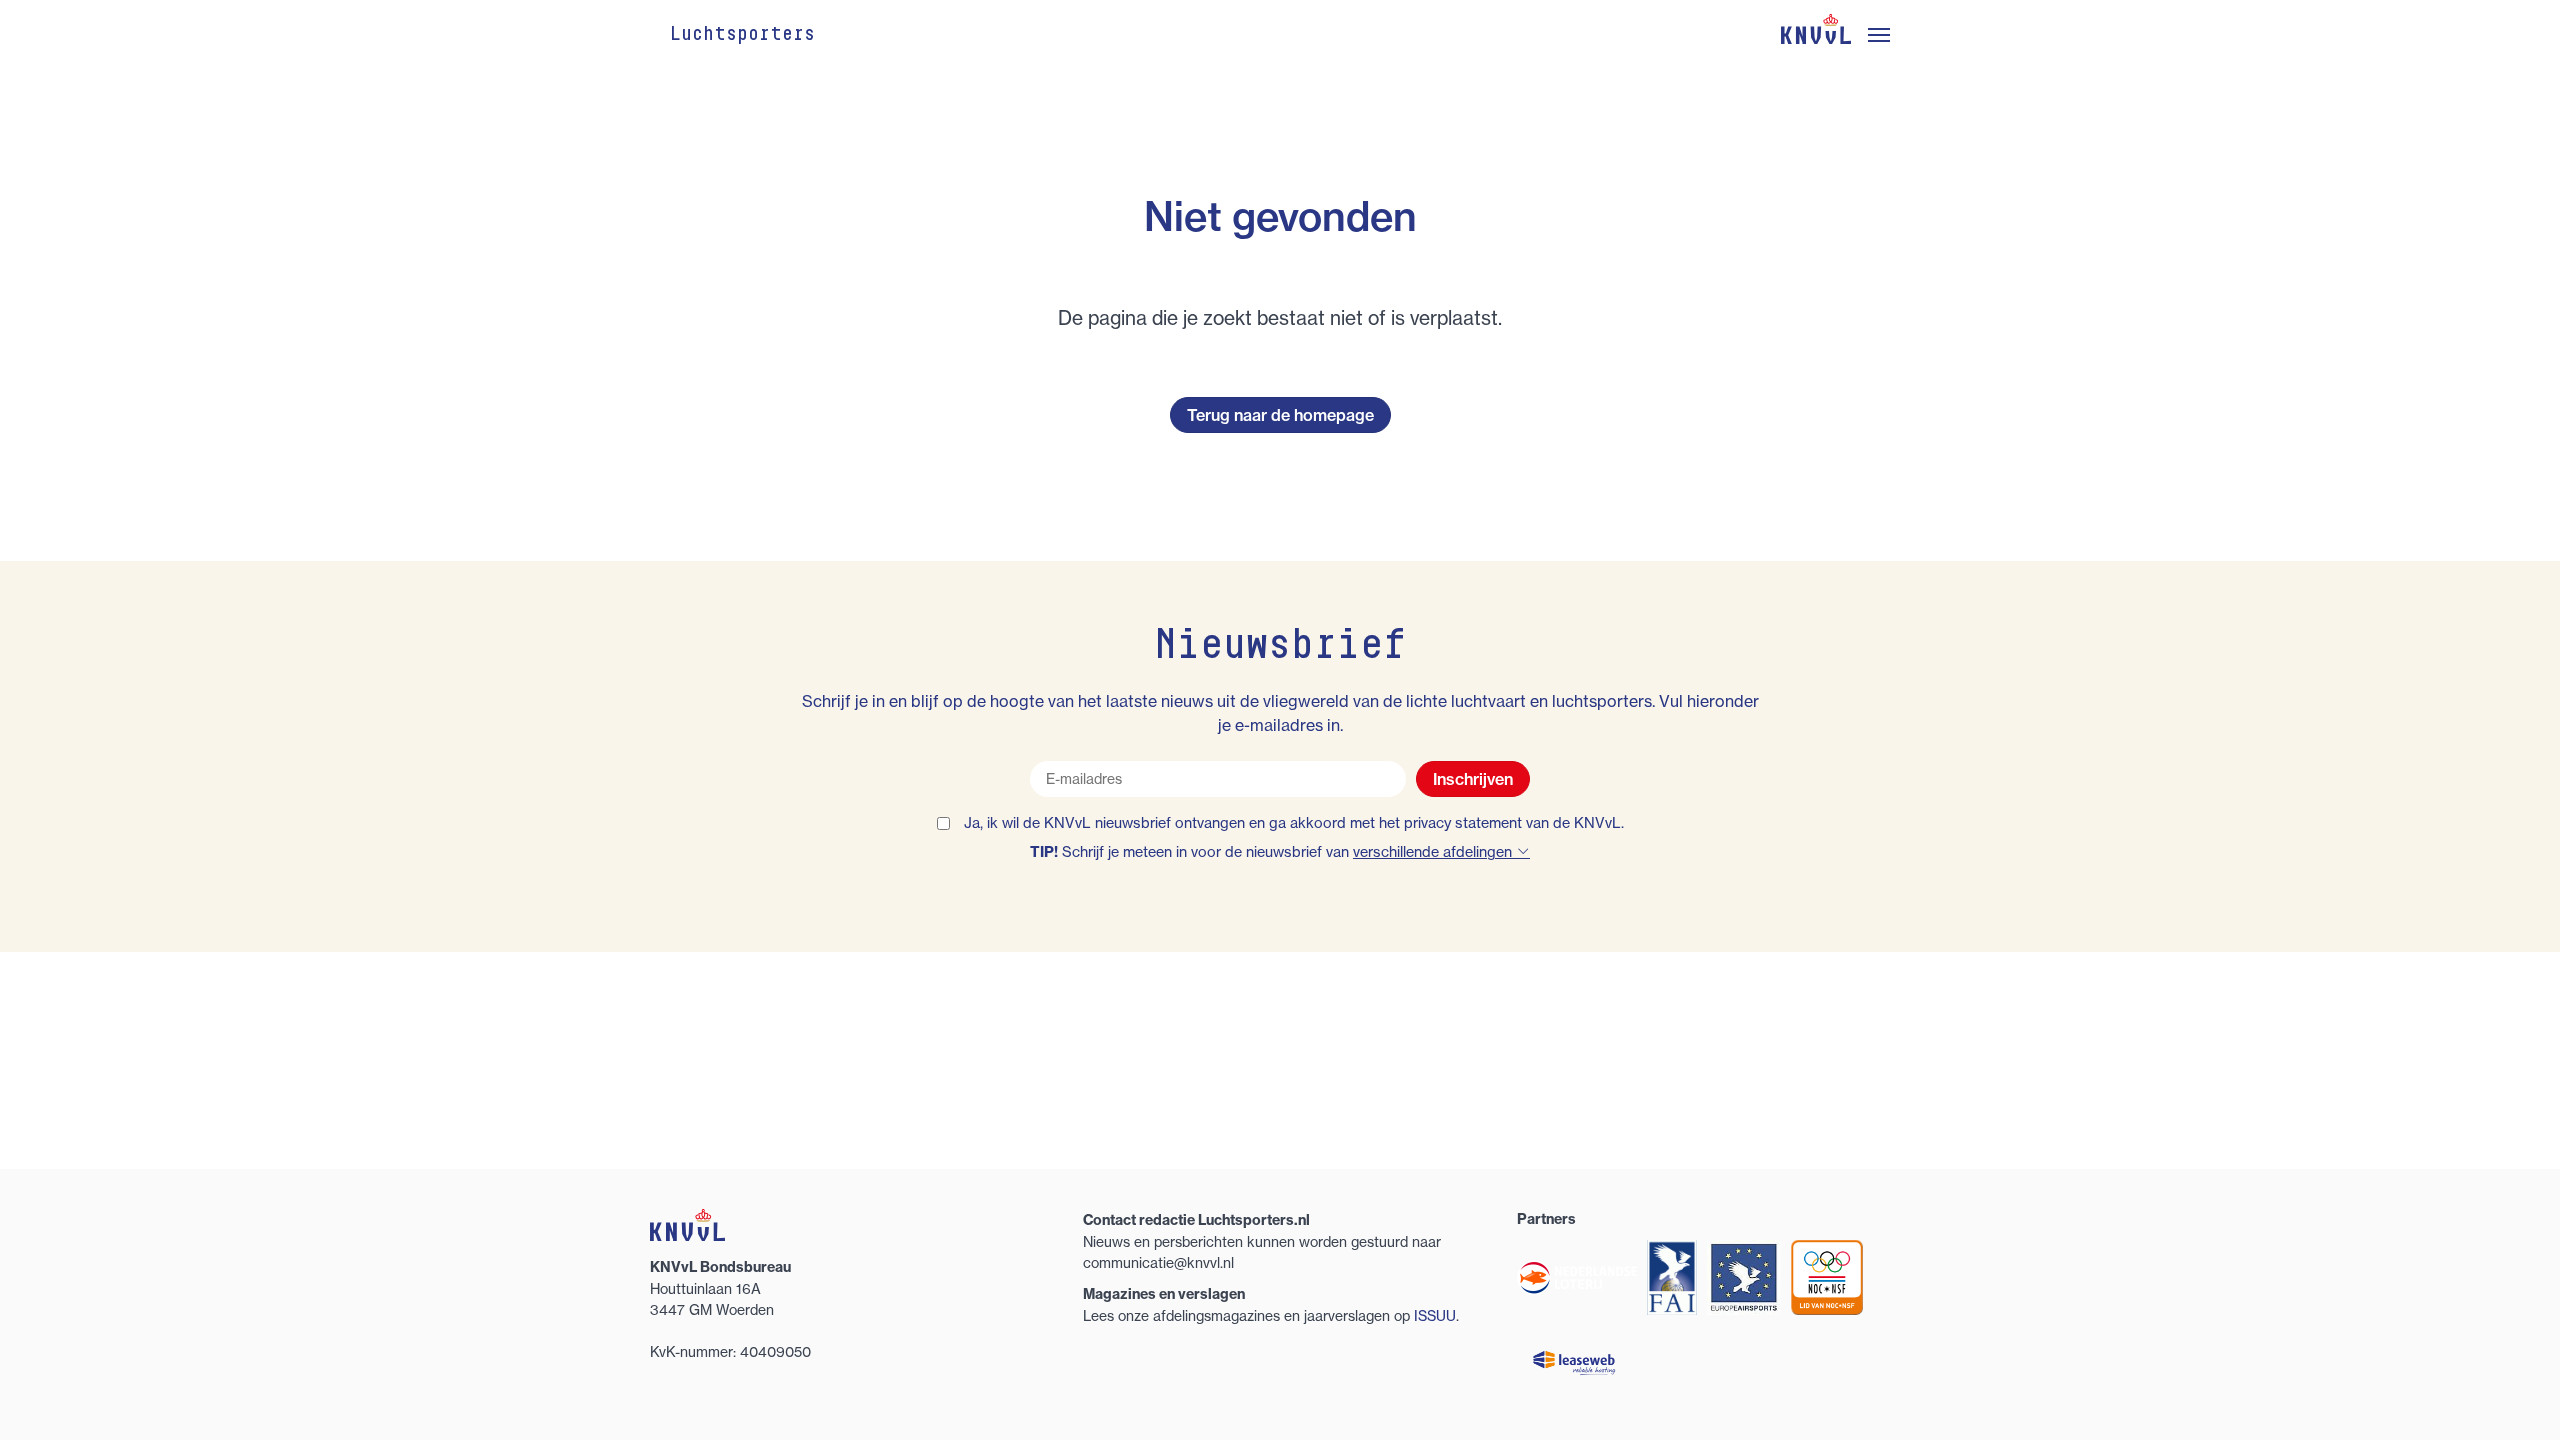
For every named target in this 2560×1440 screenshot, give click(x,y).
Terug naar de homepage (1280, 415)
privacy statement (1463, 823)
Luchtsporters (742, 35)
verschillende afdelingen (1434, 852)
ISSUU (1435, 1315)
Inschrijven (1473, 779)
